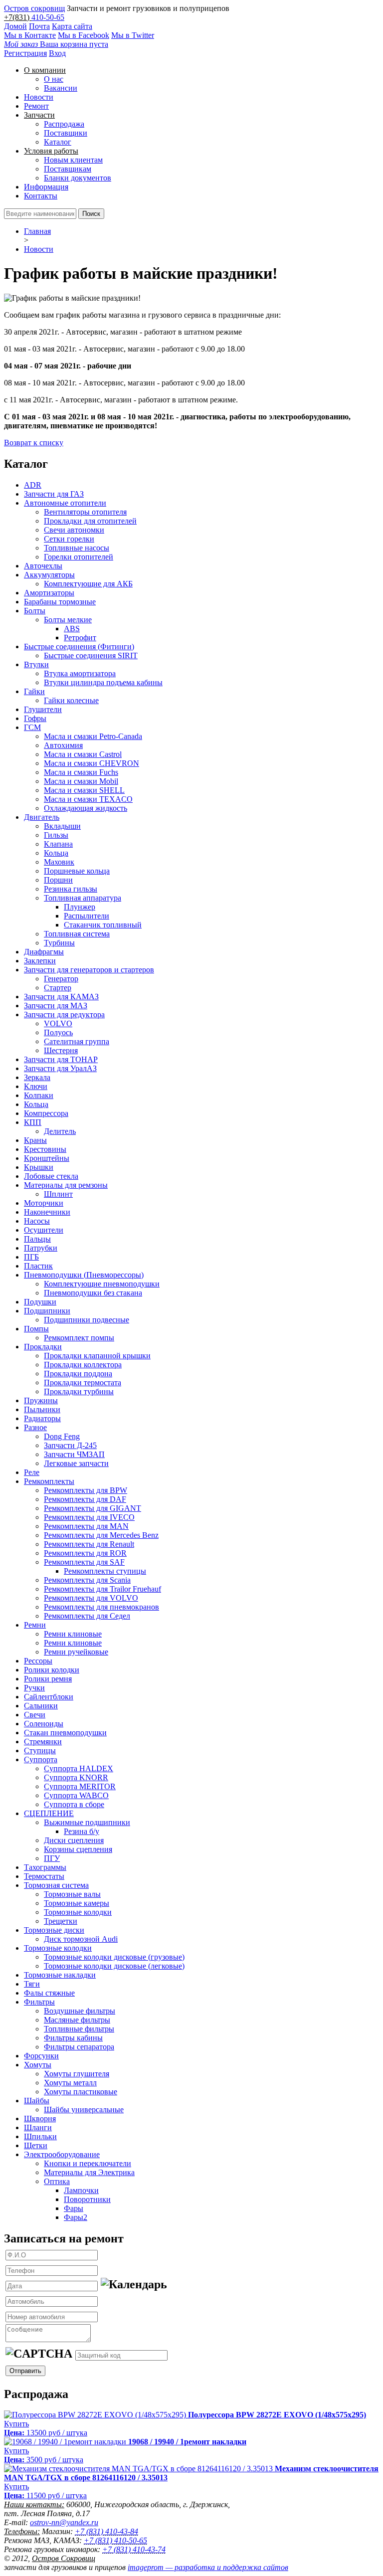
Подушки (40, 1302)
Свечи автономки (74, 530)
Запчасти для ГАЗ (54, 494)
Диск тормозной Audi (81, 1939)
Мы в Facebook (84, 35)
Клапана (58, 844)
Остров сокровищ (34, 8)
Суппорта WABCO (76, 1795)
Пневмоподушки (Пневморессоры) (84, 1275)
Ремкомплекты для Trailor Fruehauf (102, 1589)
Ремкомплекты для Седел (87, 1616)
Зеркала (37, 1077)
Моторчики (44, 1203)
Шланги (38, 2127)
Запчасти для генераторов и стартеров (89, 970)
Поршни (58, 880)
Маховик (59, 862)
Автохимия (63, 745)
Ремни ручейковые (76, 1652)
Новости (39, 97)
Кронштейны (47, 1158)
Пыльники (42, 1409)
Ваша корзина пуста (56, 44)
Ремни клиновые (73, 1634)
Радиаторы (42, 1418)
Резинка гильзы (71, 889)
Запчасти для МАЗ (56, 1006)
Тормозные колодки (78, 1912)
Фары (74, 2208)
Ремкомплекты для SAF (84, 1562)
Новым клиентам (73, 160)
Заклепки (40, 961)
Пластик (38, 1266)
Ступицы (40, 1750)
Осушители (44, 1230)
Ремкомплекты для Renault (89, 1544)
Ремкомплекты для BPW (86, 1490)
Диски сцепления (74, 1840)
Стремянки (43, 1742)
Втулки (36, 664)
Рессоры (38, 1661)
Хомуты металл (70, 2083)
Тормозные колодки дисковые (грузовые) (114, 1957)
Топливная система (77, 934)
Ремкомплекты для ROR (85, 1553)
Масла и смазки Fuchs (81, 772)
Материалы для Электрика (89, 2172)
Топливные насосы (77, 548)
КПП (33, 1122)
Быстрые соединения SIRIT (91, 655)
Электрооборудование (62, 2154)
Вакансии (61, 88)
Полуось (58, 1032)
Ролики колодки (52, 1670)
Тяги (32, 1984)
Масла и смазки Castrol (83, 754)
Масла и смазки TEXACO (88, 799)
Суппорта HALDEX (79, 1768)
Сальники (41, 1706)
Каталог (58, 142)
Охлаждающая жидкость (86, 808)
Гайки (34, 691)
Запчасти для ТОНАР (61, 1059)
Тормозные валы (72, 1894)
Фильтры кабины (73, 2038)
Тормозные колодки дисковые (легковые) (114, 1966)
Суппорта (41, 1759)
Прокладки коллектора (83, 1365)
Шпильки (40, 2136)
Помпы (36, 1329)
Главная (37, 231)
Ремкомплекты (49, 1481)
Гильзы (56, 835)
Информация (46, 187)
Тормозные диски (54, 1930)
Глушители (43, 709)
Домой (15, 26)
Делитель (60, 1131)
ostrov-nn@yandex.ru (64, 2522)
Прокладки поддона (78, 1374)
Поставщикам (68, 169)
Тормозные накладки (60, 1975)
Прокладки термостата (83, 1382)
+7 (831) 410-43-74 (134, 2549)
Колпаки (39, 1095)
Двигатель (42, 817)
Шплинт (58, 1194)
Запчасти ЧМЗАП (74, 1454)
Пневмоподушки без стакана (93, 1293)
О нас (54, 79)
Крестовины (45, 1149)
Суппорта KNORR (76, 1777)
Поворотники (87, 2199)
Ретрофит (80, 638)
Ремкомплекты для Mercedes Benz (101, 1535)
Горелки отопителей (79, 557)
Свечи (35, 1715)
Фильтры (39, 2002)
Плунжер (80, 907)
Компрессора (46, 1113)
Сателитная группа (77, 1041)
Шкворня (40, 2118)
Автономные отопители (65, 503)
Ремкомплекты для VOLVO (91, 1598)
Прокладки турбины (79, 1391)
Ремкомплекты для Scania (87, 1580)
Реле (32, 1472)
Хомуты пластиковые (81, 2092)
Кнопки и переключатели (88, 2163)
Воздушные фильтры (80, 2011)
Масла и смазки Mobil (81, 781)
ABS (72, 629)
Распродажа (64, 124)
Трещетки (61, 1921)
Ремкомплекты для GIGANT (93, 1508)
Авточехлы (43, 566)
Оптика (57, 2181)
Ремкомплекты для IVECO (89, 1517)
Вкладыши (62, 826)
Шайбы (37, 2101)
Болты (35, 611)
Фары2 (76, 2217)
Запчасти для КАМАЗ (61, 997)
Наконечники (47, 1212)
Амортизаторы (49, 593)
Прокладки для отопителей (90, 521)
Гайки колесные (71, 700)
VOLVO (58, 1023)
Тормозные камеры (77, 1903)
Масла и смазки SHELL (84, 790)
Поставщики (66, 133)
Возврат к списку (34, 443)
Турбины (59, 943)
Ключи (36, 1086)
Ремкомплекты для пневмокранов (101, 1607)
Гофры (35, 718)
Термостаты (44, 1876)
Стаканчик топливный (103, 925)
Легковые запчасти (76, 1463)
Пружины (41, 1400)
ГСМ (32, 727)
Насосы (37, 1221)
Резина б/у (82, 1831)
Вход (57, 53)
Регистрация (25, 53)
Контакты (41, 196)
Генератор (61, 979)
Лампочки (81, 2190)
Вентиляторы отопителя (85, 512)
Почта (39, 26)
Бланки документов (78, 178)
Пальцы (37, 1239)
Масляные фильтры (77, 2020)
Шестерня (61, 1050)
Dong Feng (62, 1436)
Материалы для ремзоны (66, 1185)
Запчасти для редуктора (64, 1014)
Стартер (58, 988)
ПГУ (52, 1858)
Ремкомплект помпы (79, 1338)
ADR (33, 485)
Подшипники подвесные (87, 1320)
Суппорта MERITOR (80, 1786)
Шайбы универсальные (84, 2110)
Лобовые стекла (51, 1176)
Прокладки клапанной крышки (97, 1356)
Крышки (39, 1167)
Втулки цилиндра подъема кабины (103, 682)
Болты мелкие (68, 620)
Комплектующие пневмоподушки (102, 1284)
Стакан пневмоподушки (65, 1733)
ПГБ (31, 1257)
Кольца (56, 853)
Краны (35, 1140)
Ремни (35, 1625)
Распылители (87, 916)
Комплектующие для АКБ (88, 584)
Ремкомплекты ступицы (105, 1571)
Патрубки (41, 1248)
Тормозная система (56, 1885)
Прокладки (43, 1347)
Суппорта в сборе (74, 1804)
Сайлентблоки (49, 1697)
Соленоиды (44, 1724)
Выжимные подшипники (87, 1822)
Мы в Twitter (133, 35)
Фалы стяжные (49, 1993)
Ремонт (36, 106)
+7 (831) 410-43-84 (106, 2531)
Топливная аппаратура (83, 898)
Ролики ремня (48, 1679)
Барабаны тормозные (60, 602)
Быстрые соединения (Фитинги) (79, 646)
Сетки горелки (69, 539)
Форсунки (41, 2056)
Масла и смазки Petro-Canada (93, 736)
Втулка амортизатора (80, 673)
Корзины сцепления (78, 1849)
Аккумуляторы (49, 575)
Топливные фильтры (79, 2029)
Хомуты (38, 2065)
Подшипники (47, 1311)
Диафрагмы (44, 952)
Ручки (34, 1688)
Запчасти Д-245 (70, 1445)
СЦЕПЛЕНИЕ (49, 1813)
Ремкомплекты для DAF (85, 1499)
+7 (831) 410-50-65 (115, 2540)
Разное (35, 1427)
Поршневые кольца (77, 871)
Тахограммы (45, 1867)
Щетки (36, 2145)
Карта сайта (72, 26)
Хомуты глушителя (77, 2074)
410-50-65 (48, 17)
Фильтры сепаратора (79, 2047)
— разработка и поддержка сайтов (208, 2567)
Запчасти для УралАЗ (60, 1068)
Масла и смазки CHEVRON (92, 763)
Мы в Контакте (30, 35)
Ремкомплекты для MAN (86, 1526)
